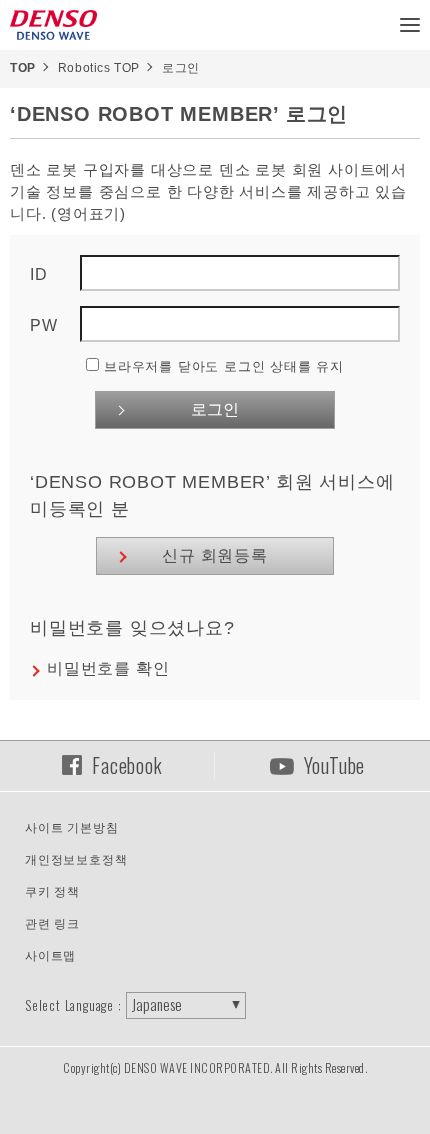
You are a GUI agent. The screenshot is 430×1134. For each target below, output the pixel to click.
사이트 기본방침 (71, 828)
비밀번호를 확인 (108, 668)
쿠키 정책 (52, 892)
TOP (23, 68)
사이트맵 (50, 956)
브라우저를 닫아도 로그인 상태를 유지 (224, 366)
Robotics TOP (99, 68)
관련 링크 (52, 924)
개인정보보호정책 (76, 860)
